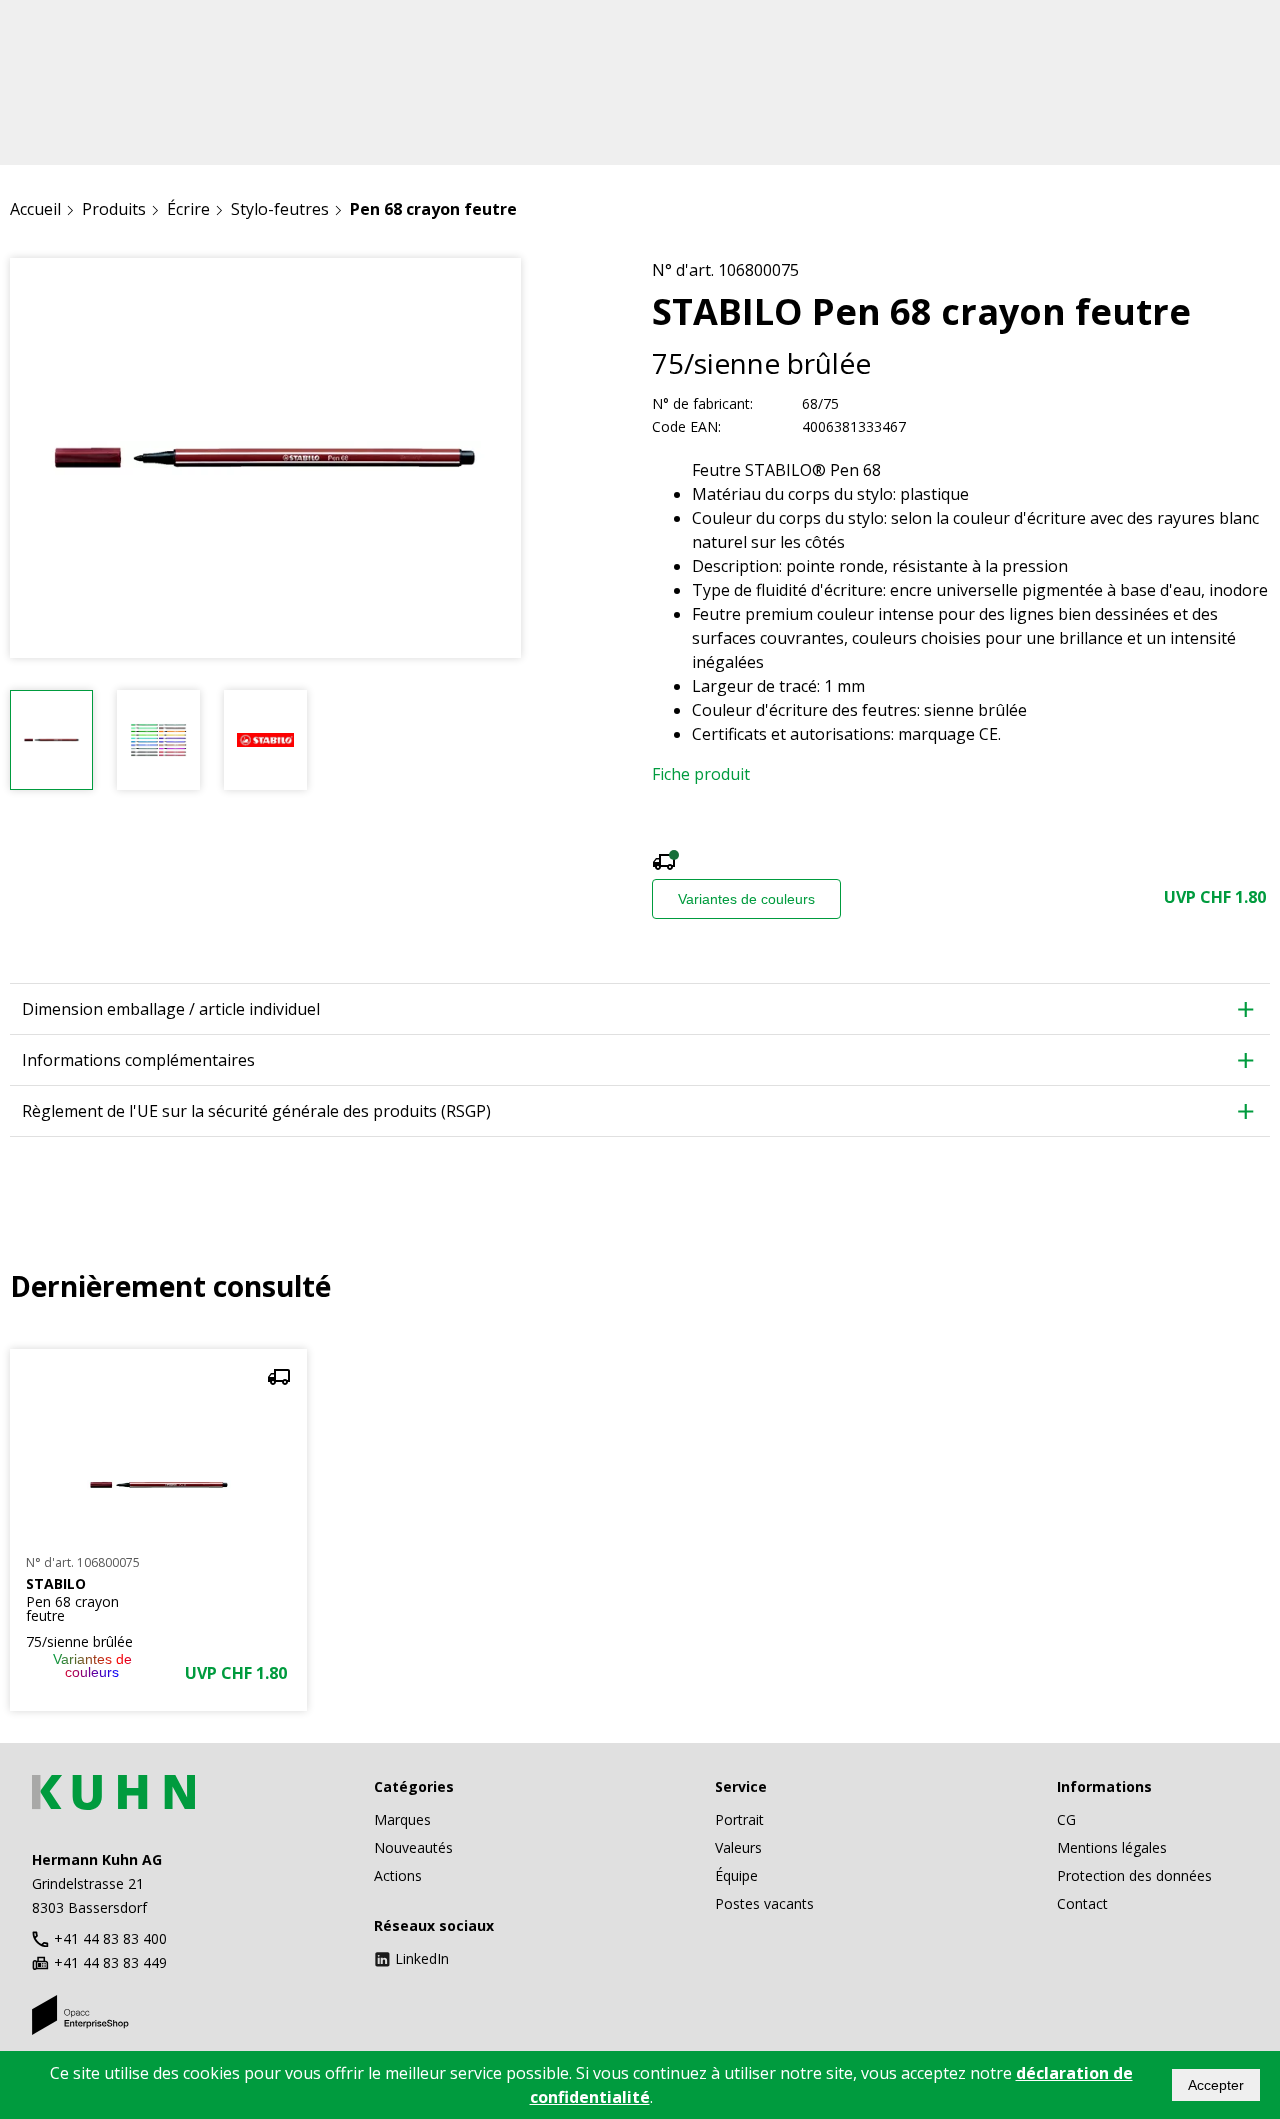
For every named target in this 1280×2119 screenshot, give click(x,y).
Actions (398, 1875)
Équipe (736, 1875)
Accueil (35, 209)
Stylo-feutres (280, 209)
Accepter (1216, 2085)
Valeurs (738, 1847)
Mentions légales (1112, 1847)
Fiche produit (701, 774)
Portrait (739, 1819)
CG (1066, 1819)
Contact (1082, 1903)
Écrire (188, 209)
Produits (114, 209)
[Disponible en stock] (664, 864)
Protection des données (1134, 1875)
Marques (402, 1819)
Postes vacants (764, 1903)
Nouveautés (413, 1847)
